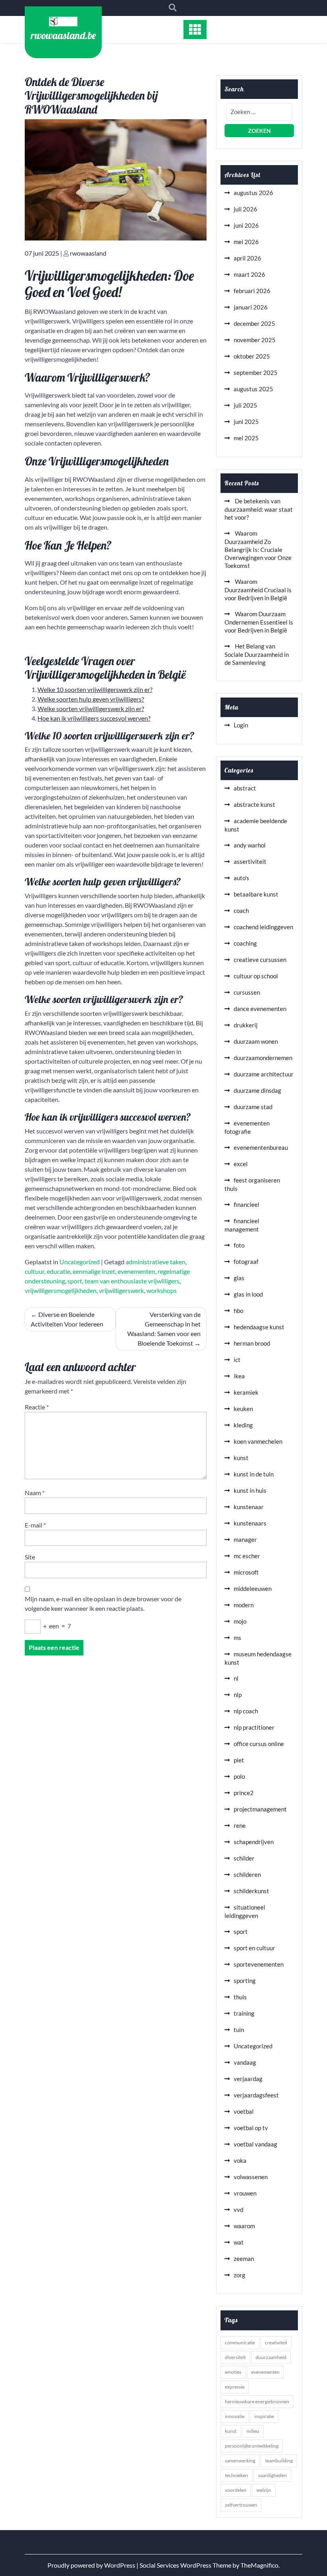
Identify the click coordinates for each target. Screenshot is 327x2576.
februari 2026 (252, 291)
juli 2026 (245, 209)
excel (241, 1164)
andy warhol (250, 845)
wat (239, 2242)
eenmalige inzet (94, 1271)
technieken (236, 2475)
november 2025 (255, 340)
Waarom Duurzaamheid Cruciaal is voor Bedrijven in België (258, 590)
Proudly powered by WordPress (92, 2565)
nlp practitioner (254, 1727)
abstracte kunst (254, 804)
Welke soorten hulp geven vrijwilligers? (91, 699)
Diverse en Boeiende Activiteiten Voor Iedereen (67, 1319)
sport (75, 1281)
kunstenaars (250, 1523)
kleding (243, 1425)
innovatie (235, 2416)
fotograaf (246, 1261)
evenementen (136, 1271)
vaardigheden (272, 2475)
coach (241, 911)
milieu (253, 2431)
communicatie (240, 2342)
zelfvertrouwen (241, 2505)
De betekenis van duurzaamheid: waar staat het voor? (259, 509)
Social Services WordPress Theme (186, 2565)
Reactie (37, 1407)
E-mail (35, 1525)
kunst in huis (250, 1490)
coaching (245, 943)
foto (239, 1245)
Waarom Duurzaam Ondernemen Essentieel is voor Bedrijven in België (259, 622)
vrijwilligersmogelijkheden (61, 1290)
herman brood (252, 1343)
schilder (244, 1858)
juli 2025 (245, 405)
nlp (238, 1695)
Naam (35, 1493)
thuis (240, 1997)
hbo (238, 1311)
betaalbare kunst (256, 894)
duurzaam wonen (256, 1041)
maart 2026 (249, 274)
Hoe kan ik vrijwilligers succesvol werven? (94, 718)
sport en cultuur (254, 1948)
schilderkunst (251, 1891)
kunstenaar (249, 1507)
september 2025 (256, 373)
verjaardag (248, 2079)
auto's (241, 878)
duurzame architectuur (264, 1074)
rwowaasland (88, 253)
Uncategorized (80, 1262)
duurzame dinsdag (257, 1090)
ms (237, 1638)
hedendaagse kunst (259, 1327)
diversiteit (235, 2357)
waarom (244, 2226)
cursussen (247, 992)
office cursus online (259, 1744)
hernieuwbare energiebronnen (257, 2402)
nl (236, 1678)
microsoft (246, 1572)
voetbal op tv (251, 2128)
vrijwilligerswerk (121, 1290)
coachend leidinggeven (263, 927)
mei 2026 (246, 242)
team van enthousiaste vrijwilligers (132, 1281)
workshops (162, 1290)
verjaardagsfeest (256, 2095)
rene (240, 1825)
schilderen (247, 1874)
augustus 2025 (253, 389)
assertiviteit (250, 861)
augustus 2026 (253, 193)
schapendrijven (254, 1842)
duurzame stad (253, 1107)
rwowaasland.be (63, 35)
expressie (235, 2387)
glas (239, 1278)
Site (30, 1557)
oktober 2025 (252, 356)
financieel (246, 1204)
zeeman (244, 2259)
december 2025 (254, 323)
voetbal (244, 2111)
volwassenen (251, 2177)
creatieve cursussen (260, 960)
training (244, 2013)
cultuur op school (256, 976)
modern (244, 1605)
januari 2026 (251, 307)
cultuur (34, 1271)
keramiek (246, 1392)
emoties (233, 2372)
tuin (239, 2030)
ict (237, 1360)
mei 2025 (246, 438)
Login (241, 725)
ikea (239, 1376)
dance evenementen (260, 1009)
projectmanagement (260, 1809)
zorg (239, 2275)
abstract (245, 788)
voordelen (236, 2490)
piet (239, 1760)
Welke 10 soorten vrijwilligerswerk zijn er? (95, 689)
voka (240, 2160)
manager (245, 1539)
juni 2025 (246, 422)
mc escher (247, 1556)
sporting (245, 1981)
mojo (240, 1621)
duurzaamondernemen (263, 1058)
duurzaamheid (271, 2357)
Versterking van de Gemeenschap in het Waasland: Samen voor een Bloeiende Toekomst (164, 1329)
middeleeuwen (253, 1589)
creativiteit (276, 2342)
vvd (238, 2209)
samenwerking (240, 2461)
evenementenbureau (261, 1147)
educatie (58, 1271)
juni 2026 (246, 225)
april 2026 (247, 258)
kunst (241, 1458)
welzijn (264, 2490)
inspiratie (264, 2416)
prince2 (244, 1793)
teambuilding (279, 2461)
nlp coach (246, 1711)
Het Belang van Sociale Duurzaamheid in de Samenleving (257, 654)
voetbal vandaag (255, 2144)
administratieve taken (156, 1262)
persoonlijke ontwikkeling (252, 2446)
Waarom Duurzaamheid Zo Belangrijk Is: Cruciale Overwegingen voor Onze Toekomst (258, 549)
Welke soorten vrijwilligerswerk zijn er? (91, 709)
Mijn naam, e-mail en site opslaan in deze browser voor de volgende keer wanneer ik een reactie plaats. (103, 1603)
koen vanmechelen (258, 1441)
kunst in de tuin (254, 1474)
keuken (243, 1409)
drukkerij (246, 1025)
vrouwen (245, 2193)
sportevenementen (259, 1964)
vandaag (245, 2062)
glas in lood (248, 1294)
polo (239, 1776)
